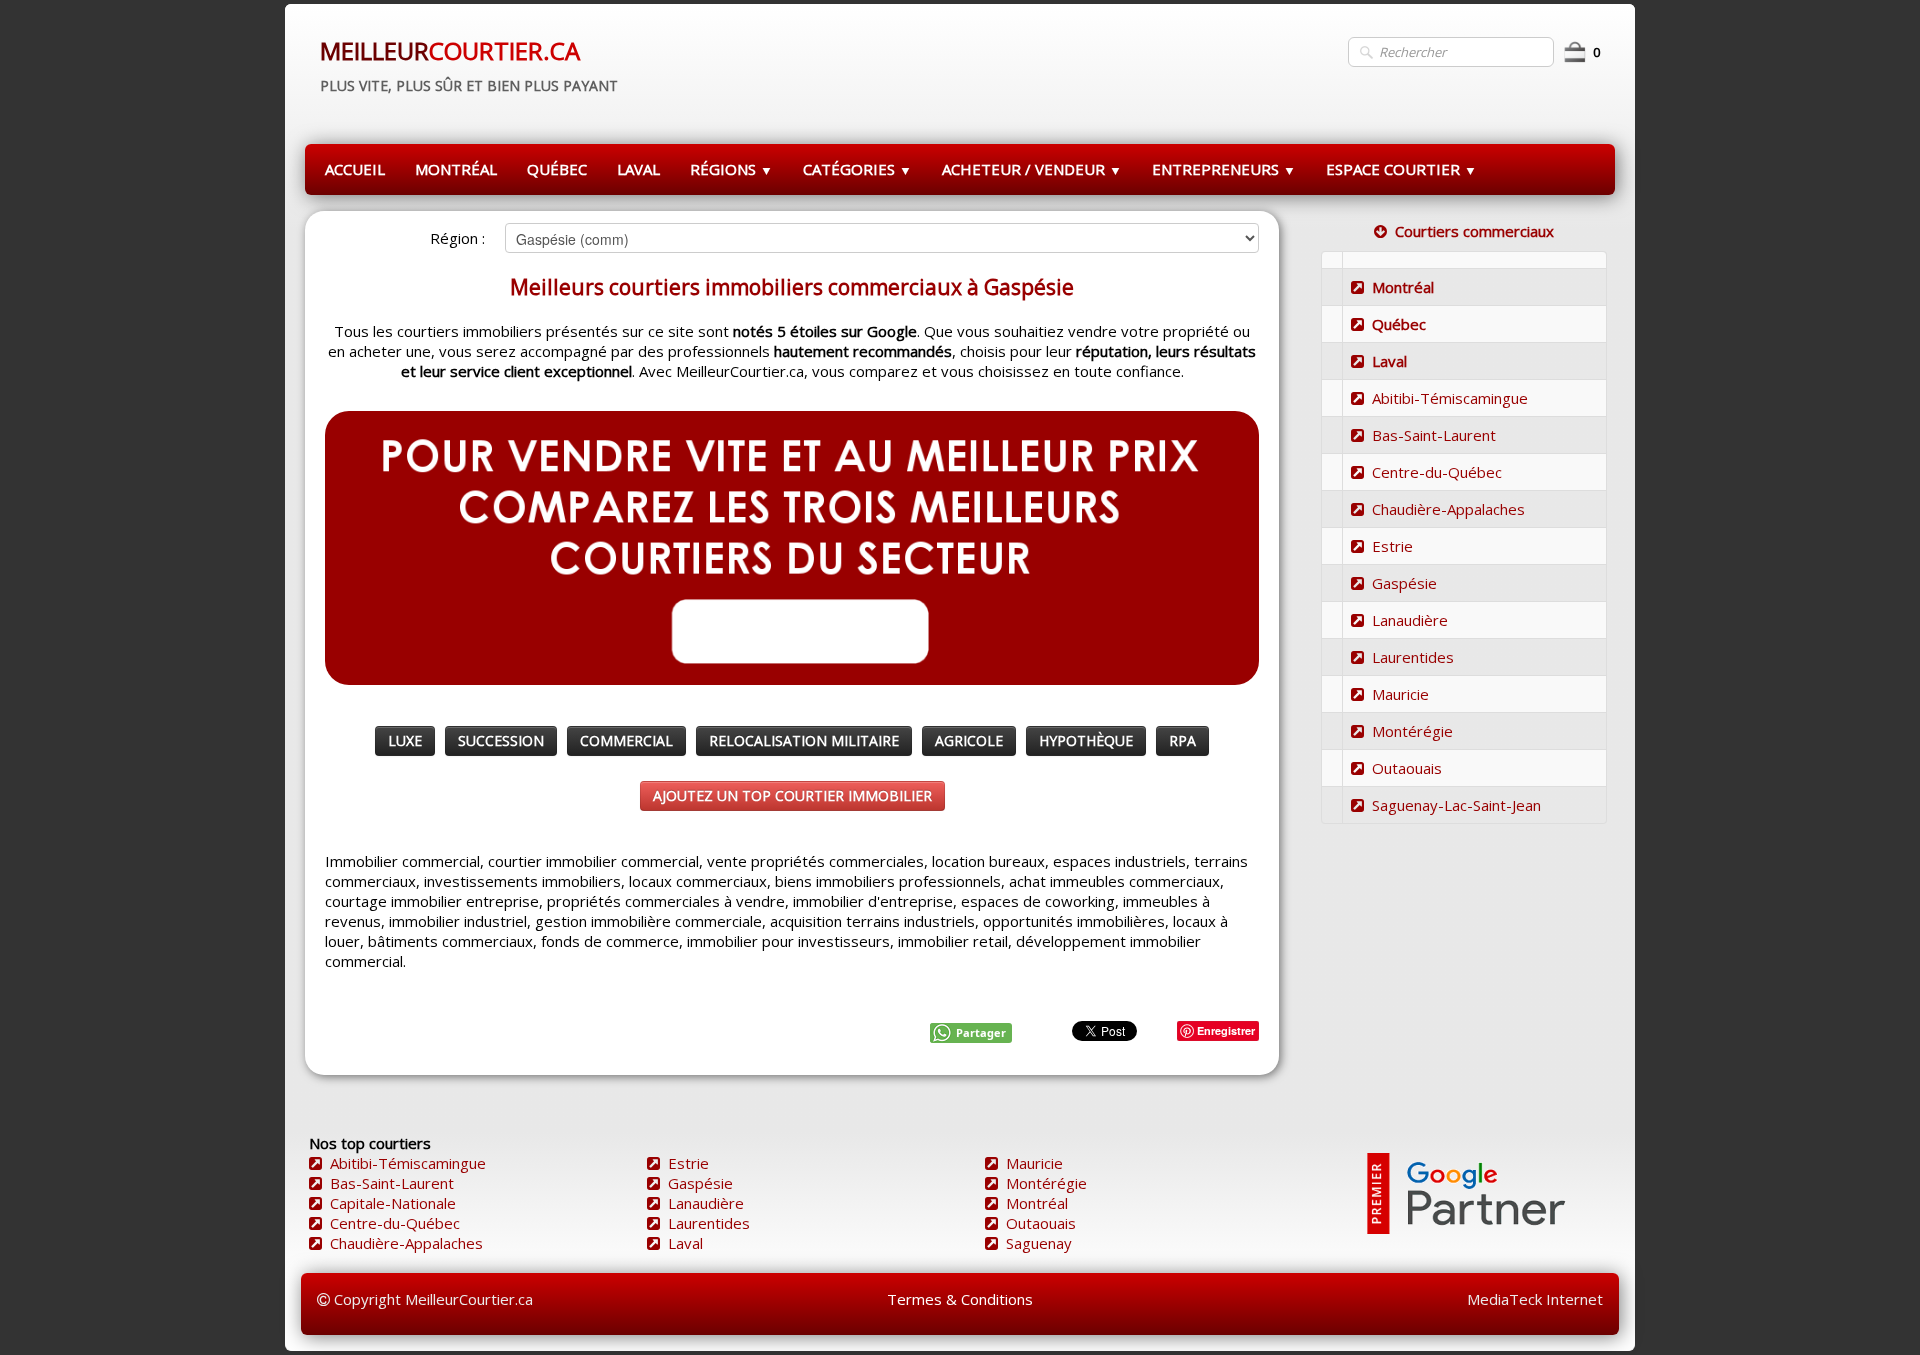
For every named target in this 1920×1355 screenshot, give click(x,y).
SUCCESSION (501, 740)
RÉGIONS (731, 169)
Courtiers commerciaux (1474, 231)
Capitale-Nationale (393, 1203)
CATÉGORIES (857, 169)
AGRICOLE (969, 740)
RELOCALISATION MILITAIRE (804, 740)
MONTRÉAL (456, 169)
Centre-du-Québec (1437, 472)
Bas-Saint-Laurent (1434, 435)
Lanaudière (1410, 620)
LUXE (405, 740)
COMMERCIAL (626, 740)
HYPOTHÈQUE (1086, 740)
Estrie (1392, 546)
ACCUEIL (355, 169)
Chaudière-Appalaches (1448, 509)
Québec (1399, 324)
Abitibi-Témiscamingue (1450, 398)
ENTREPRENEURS (1224, 169)
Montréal (1403, 287)
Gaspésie (1404, 583)
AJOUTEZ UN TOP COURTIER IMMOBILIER (792, 795)
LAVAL (638, 169)
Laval (1389, 361)
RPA (1182, 740)
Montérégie (1412, 731)
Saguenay (1039, 1243)
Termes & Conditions (960, 1299)
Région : (457, 238)
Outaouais (1407, 768)
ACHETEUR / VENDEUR (1032, 169)
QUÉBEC (557, 169)
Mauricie (1400, 694)
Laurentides (1413, 657)
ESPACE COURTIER (1401, 169)
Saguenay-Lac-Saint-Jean (1456, 805)
